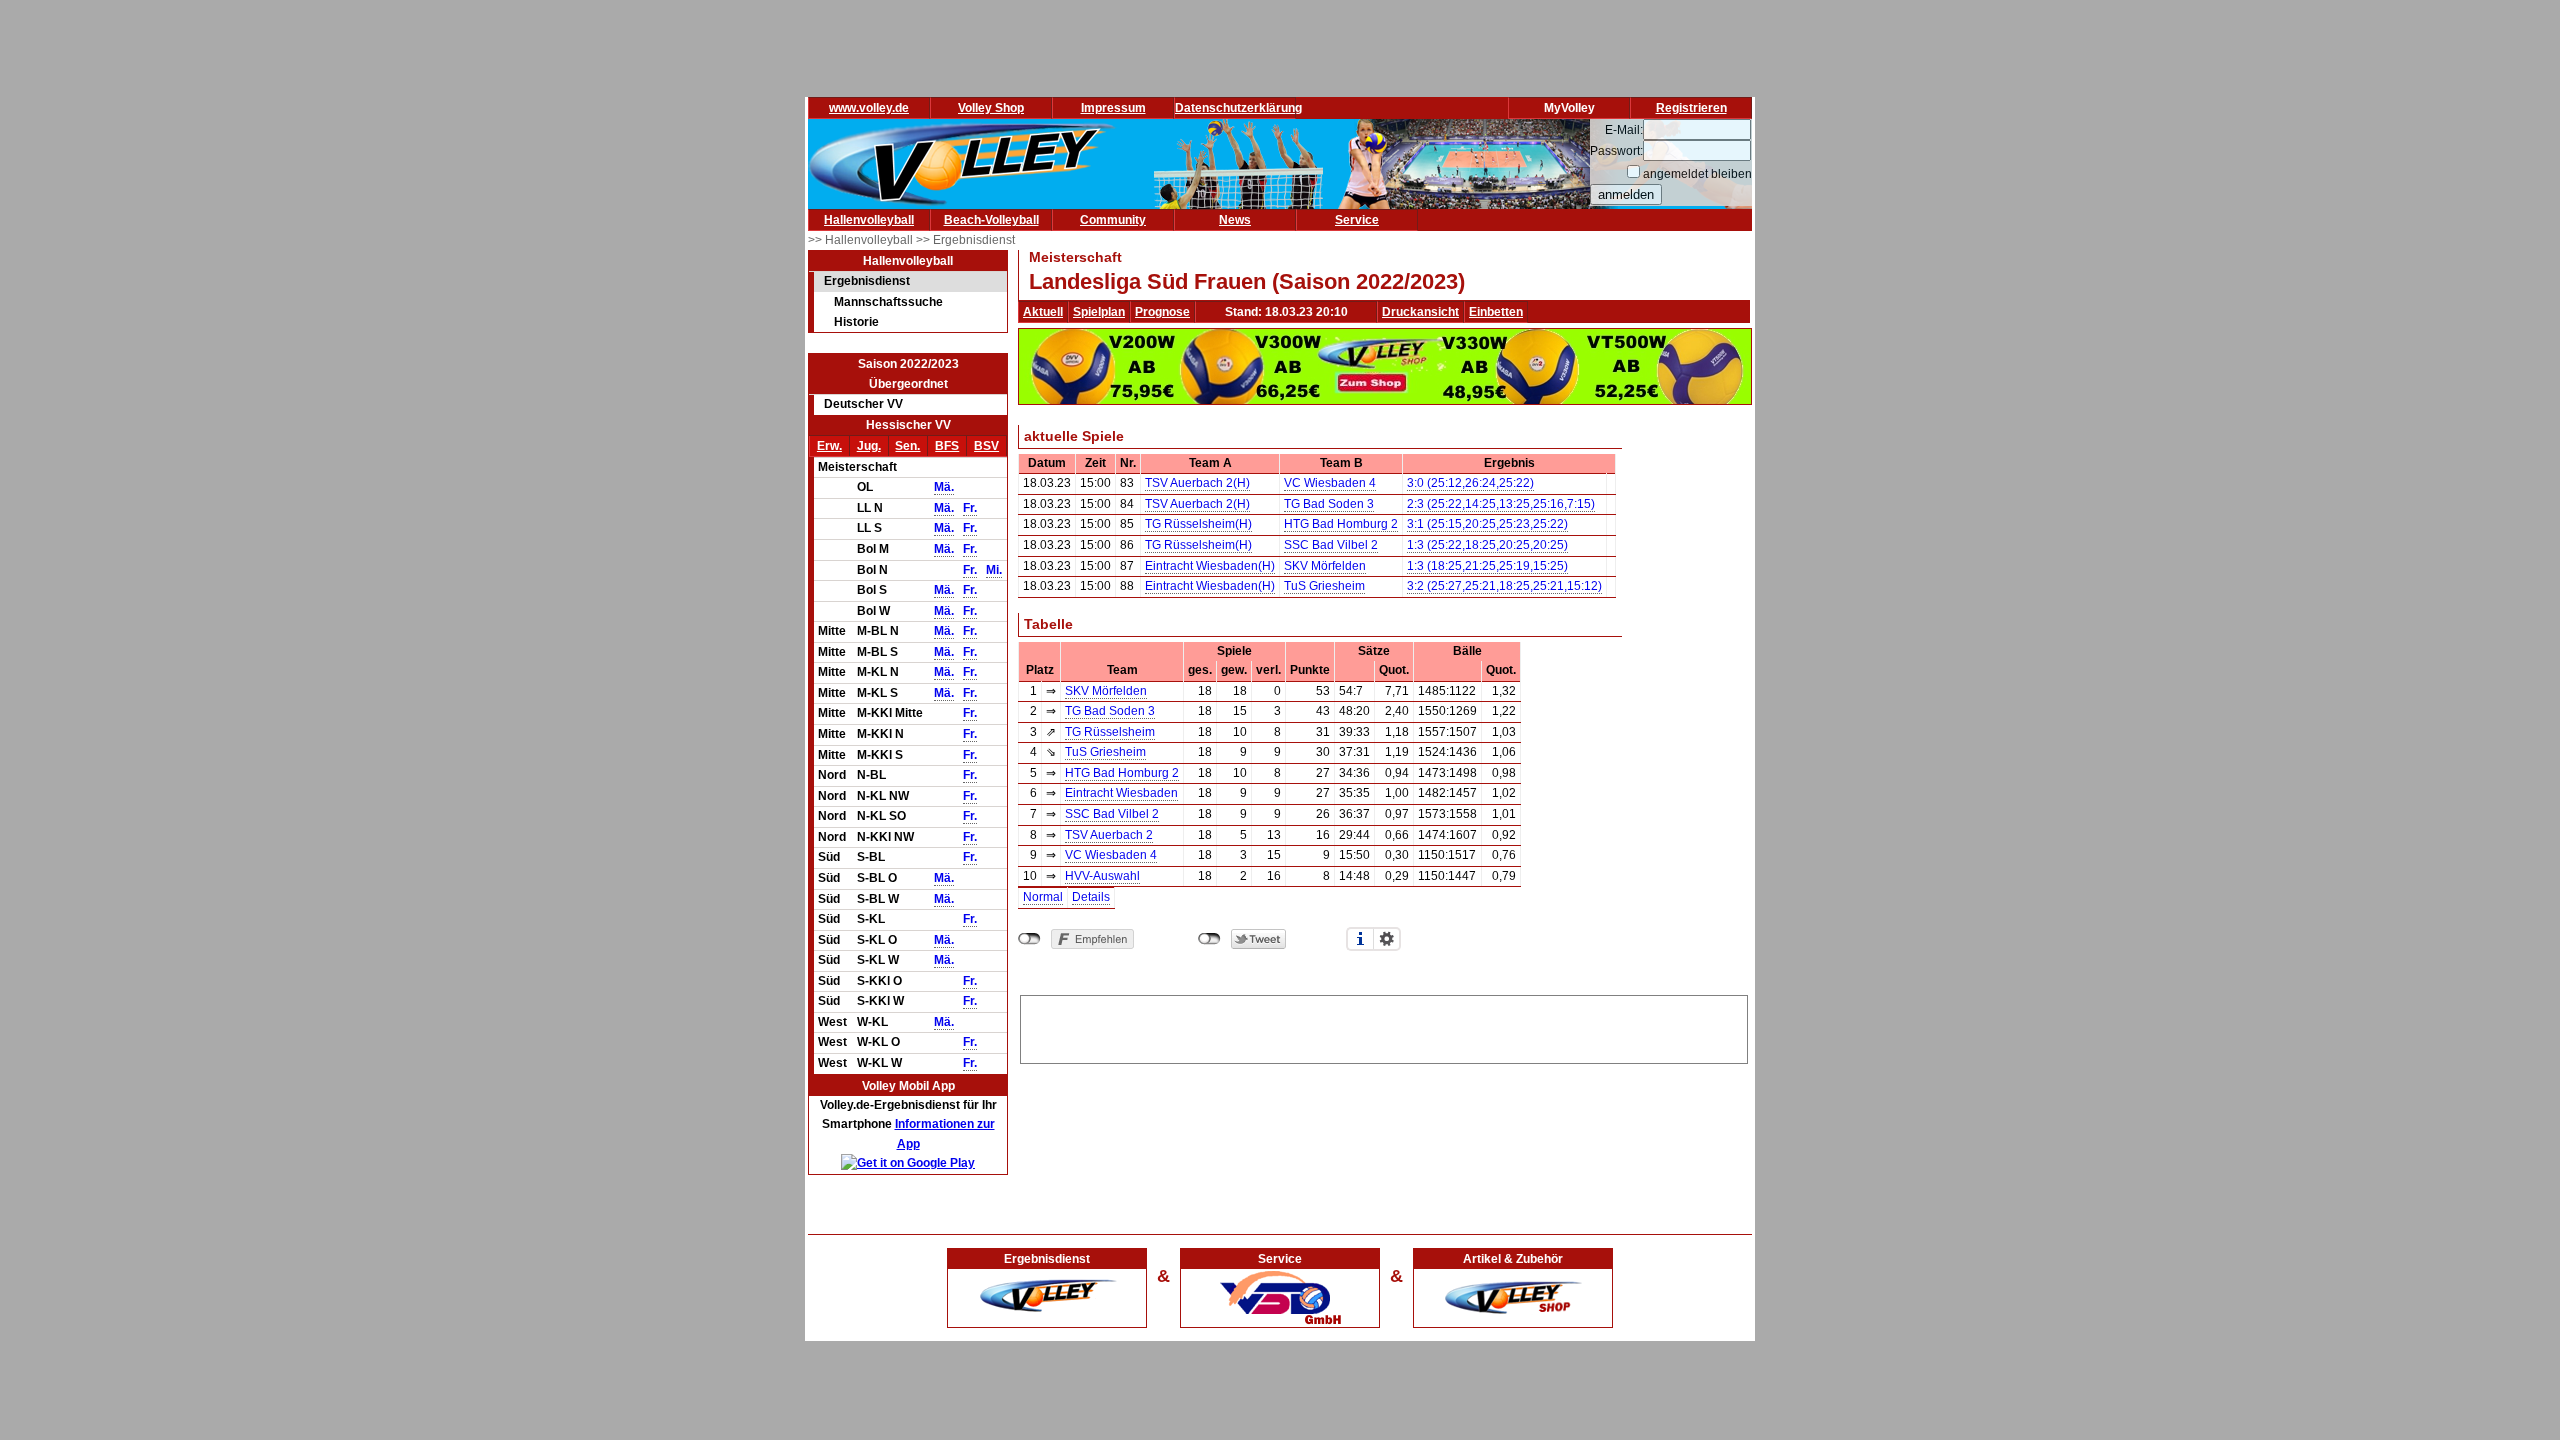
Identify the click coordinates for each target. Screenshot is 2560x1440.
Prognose (1162, 312)
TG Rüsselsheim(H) (1198, 524)
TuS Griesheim (1324, 586)
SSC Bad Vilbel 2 (1331, 545)
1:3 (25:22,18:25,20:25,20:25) (1487, 545)
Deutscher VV (863, 404)
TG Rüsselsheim (1110, 732)
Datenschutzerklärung (1238, 108)
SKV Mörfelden (1325, 566)
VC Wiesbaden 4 (1330, 483)
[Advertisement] (1384, 1026)
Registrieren (1691, 108)
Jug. (869, 446)
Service (1357, 220)
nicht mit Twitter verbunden (1209, 939)
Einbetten (1496, 312)
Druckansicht (1420, 312)
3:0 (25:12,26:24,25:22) (1470, 483)
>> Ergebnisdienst (965, 240)
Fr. (970, 508)
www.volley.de (869, 108)
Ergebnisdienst (867, 281)
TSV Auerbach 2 (1109, 835)
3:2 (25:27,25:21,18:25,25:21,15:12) (1504, 586)
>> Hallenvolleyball (862, 240)
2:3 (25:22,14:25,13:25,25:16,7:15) (1501, 504)
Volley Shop (991, 108)
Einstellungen (1387, 939)
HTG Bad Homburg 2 (1341, 524)
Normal (1043, 897)
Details (1091, 897)
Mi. (994, 570)
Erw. (829, 446)
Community (1113, 220)
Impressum (1113, 108)
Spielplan (1099, 312)
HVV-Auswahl (1102, 876)
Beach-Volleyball (991, 220)
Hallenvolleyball (869, 220)
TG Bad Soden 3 (1329, 504)
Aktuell (1043, 312)
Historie (856, 322)
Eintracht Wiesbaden (1121, 793)
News (1235, 220)
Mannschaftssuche (888, 302)
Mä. (944, 487)
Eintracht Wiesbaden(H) (1210, 566)
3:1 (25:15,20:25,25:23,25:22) (1487, 524)
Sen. (907, 446)
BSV (986, 446)
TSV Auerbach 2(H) (1197, 483)
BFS (947, 446)
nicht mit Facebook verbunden (1029, 939)
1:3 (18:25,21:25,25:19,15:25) (1487, 566)
